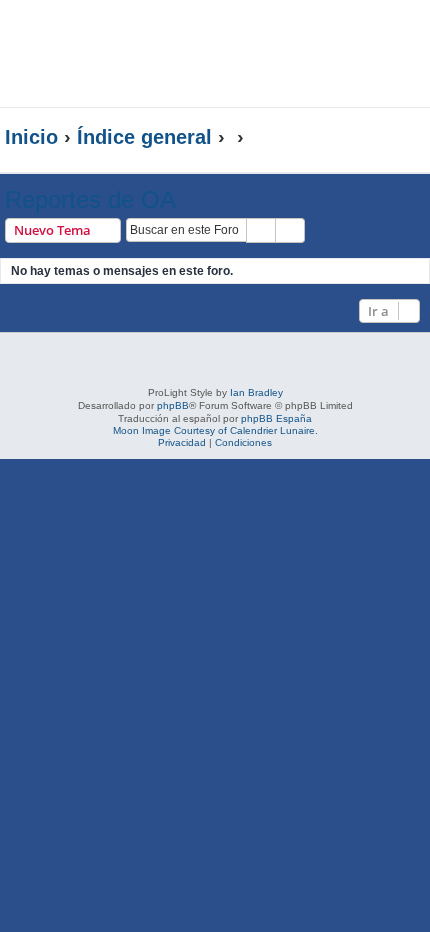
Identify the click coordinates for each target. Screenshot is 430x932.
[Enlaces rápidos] (384, 138)
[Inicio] (144, 53)
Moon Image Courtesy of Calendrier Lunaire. (215, 430)
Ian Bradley (256, 392)
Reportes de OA (90, 199)
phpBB (173, 405)
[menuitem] (369, 36)
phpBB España (276, 418)
